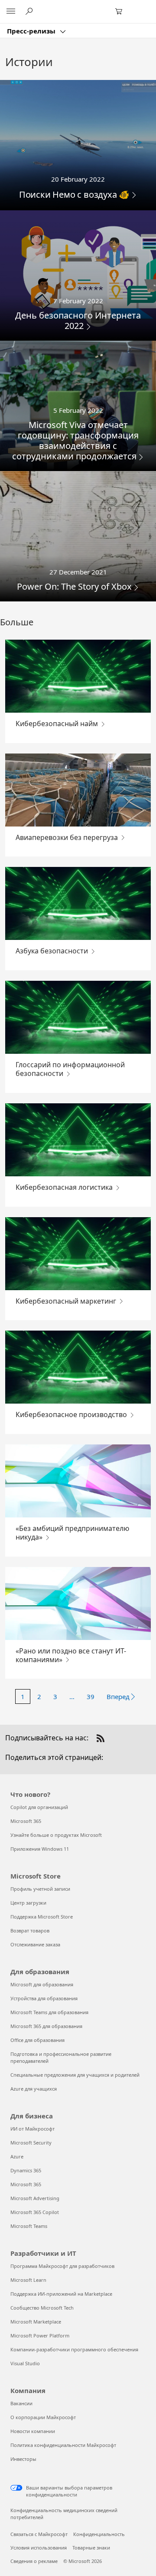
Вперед (118, 1696)
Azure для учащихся (34, 2089)
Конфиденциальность (99, 2534)
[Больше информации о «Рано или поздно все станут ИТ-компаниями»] (78, 1603)
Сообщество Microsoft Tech (42, 2308)
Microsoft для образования (42, 1984)
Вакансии (21, 2403)
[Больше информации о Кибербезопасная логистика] (78, 1140)
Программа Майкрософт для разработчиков (62, 2266)
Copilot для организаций (39, 1807)
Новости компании (33, 2431)
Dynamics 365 (26, 2170)
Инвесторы (23, 2459)
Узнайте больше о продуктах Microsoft (56, 1835)
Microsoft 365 (26, 1821)
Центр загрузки (28, 1903)
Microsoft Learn (28, 2280)
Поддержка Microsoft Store (42, 1917)
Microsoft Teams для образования (49, 2012)
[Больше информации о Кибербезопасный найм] (78, 676)
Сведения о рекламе (34, 2561)
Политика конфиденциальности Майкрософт (63, 2445)
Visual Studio (25, 2363)
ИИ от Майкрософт (32, 2129)
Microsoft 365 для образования (46, 2026)
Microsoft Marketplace (36, 2322)
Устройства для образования (44, 1998)
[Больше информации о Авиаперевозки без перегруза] (78, 790)
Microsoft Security (31, 2143)
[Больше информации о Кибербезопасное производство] (78, 1367)
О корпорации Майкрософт (43, 2417)
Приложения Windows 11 (40, 1849)
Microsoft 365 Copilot (35, 2212)
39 (91, 1696)
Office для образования (37, 2040)
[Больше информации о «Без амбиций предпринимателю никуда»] (78, 1481)
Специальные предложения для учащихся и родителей (75, 2075)
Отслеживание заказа (35, 1944)
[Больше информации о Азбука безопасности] (78, 903)
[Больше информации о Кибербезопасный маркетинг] (78, 1254)
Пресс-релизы (32, 31)
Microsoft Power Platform (40, 2335)
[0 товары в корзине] (121, 12)
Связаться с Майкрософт (39, 2534)
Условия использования (39, 2548)
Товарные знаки (91, 2548)
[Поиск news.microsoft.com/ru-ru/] (30, 11)
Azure (17, 2156)
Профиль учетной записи (40, 1889)
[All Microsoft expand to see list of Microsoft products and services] (11, 12)
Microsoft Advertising (35, 2198)
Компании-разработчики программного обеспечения (74, 2349)
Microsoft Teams (29, 2226)
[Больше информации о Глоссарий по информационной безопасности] (78, 1017)
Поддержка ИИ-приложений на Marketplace (61, 2294)
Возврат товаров (30, 1930)
